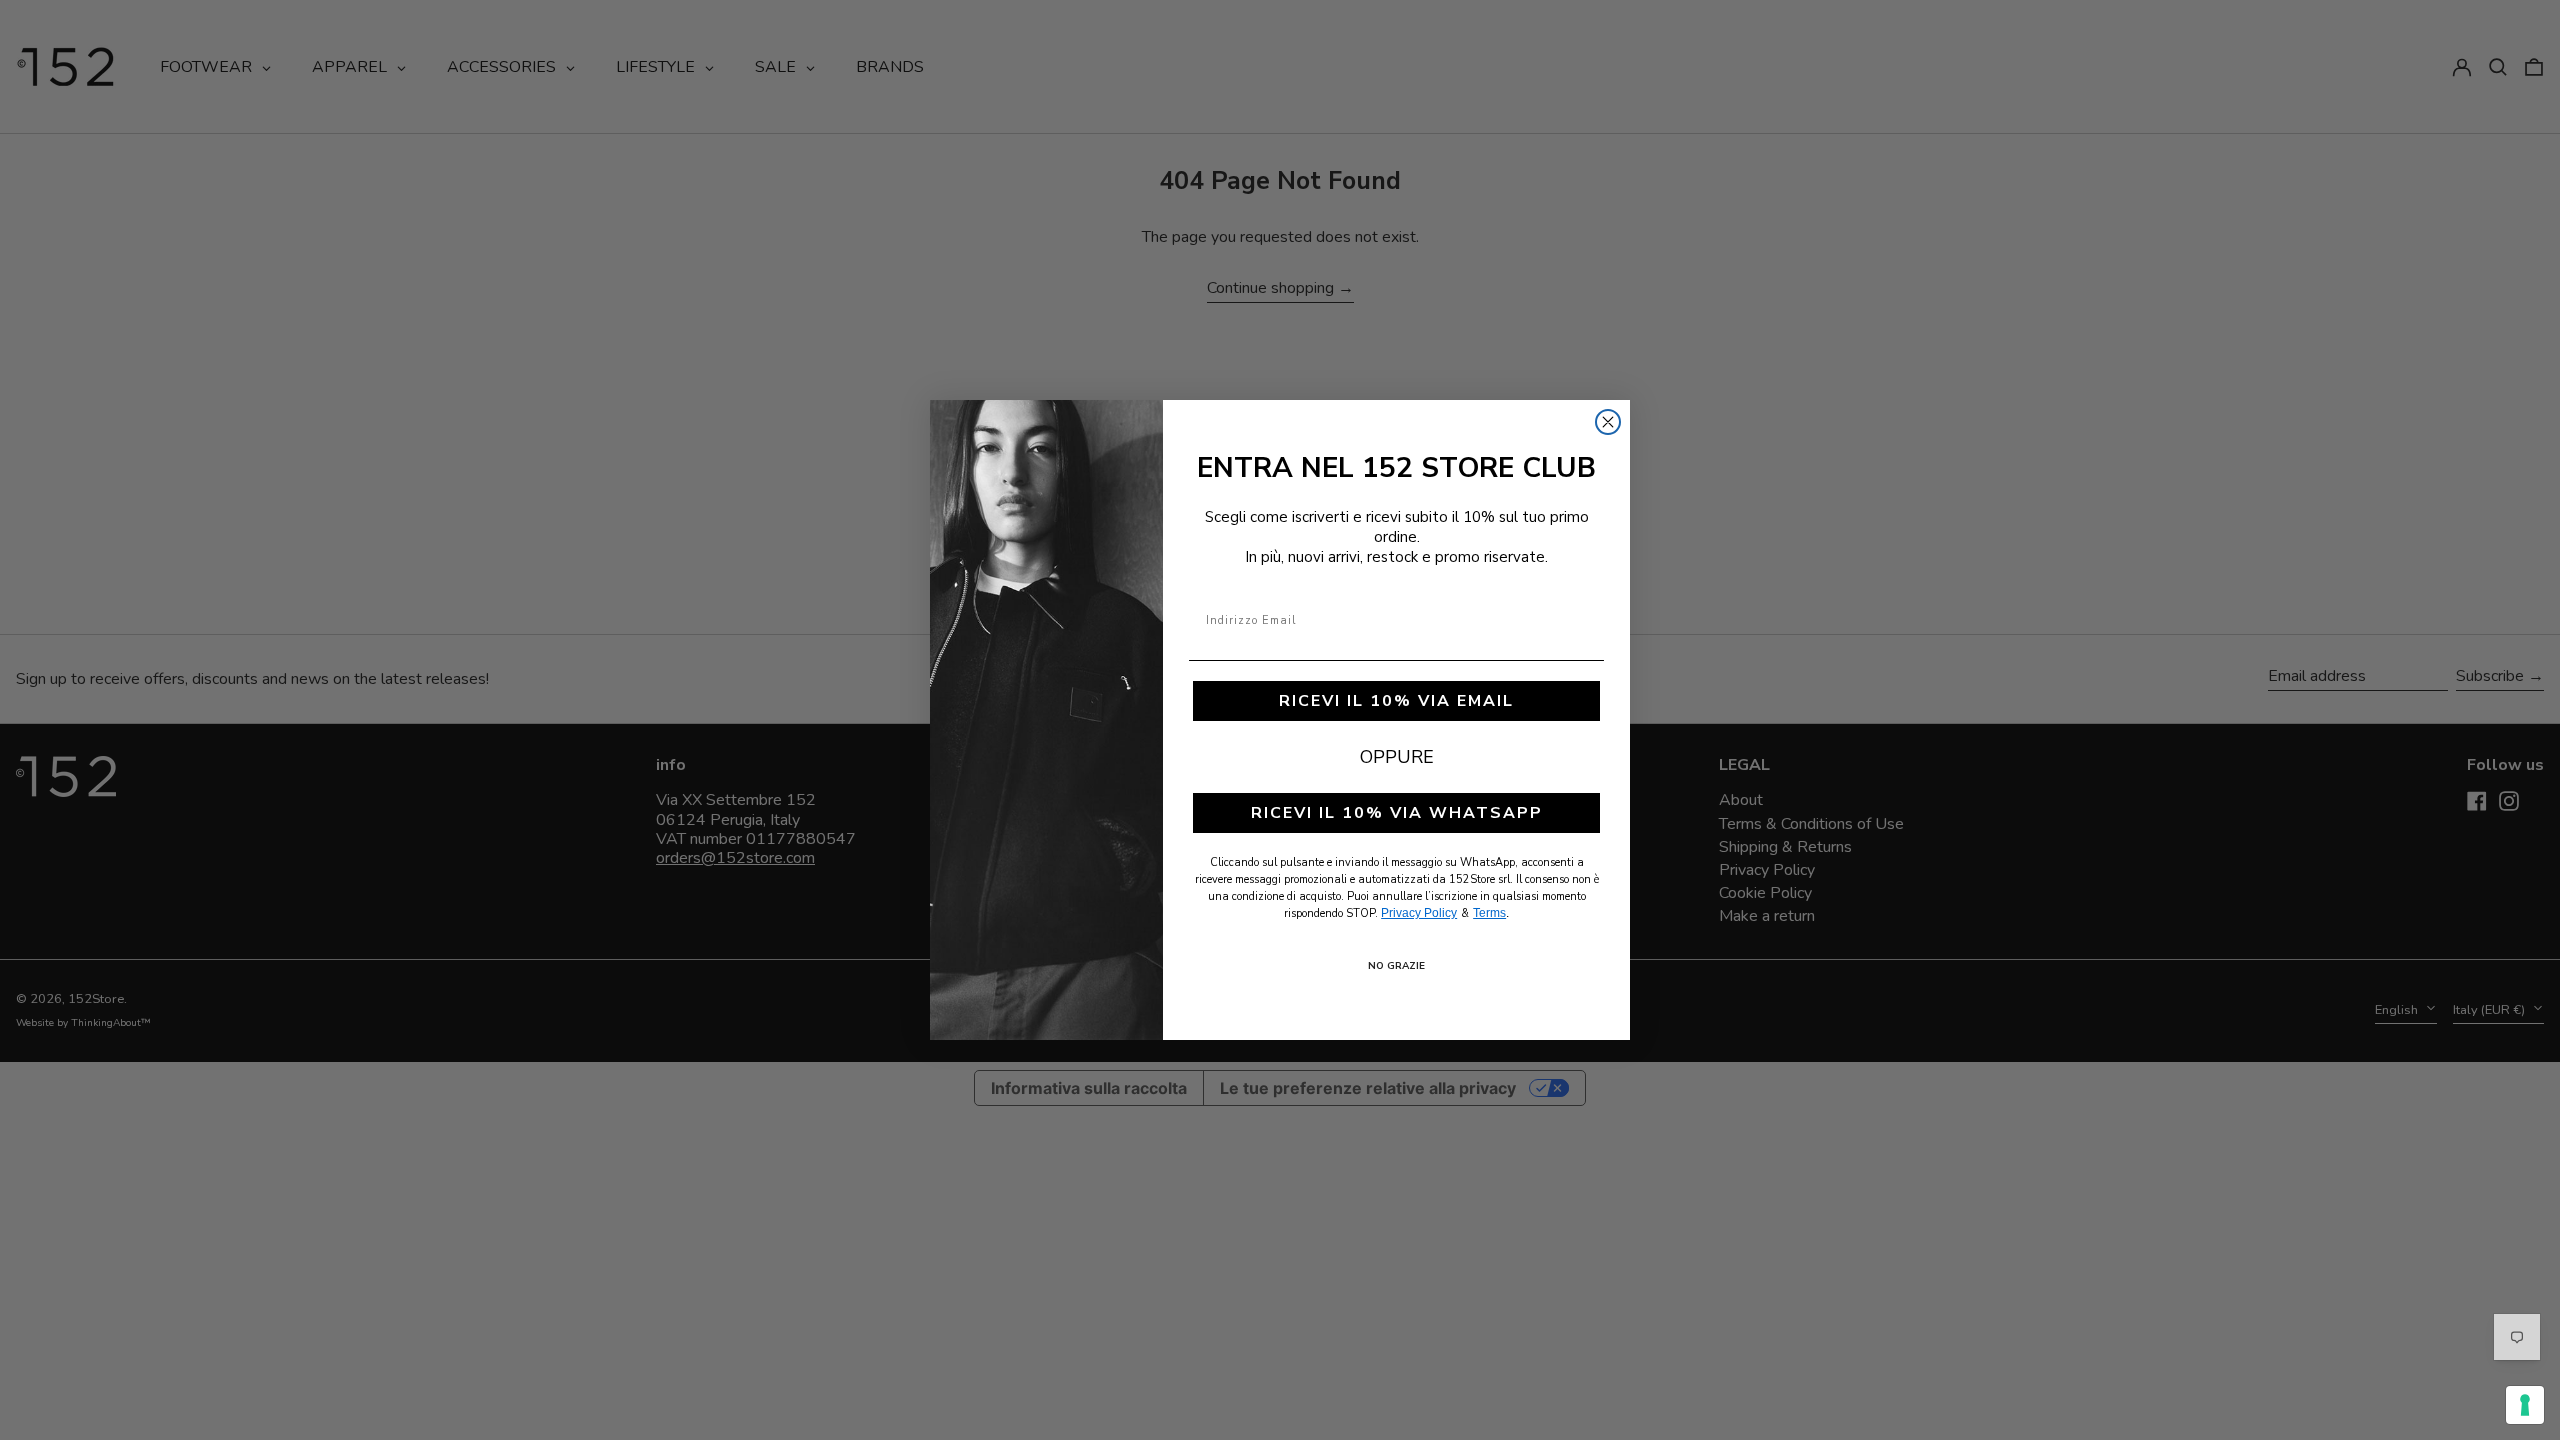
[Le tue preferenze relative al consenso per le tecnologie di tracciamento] (2525, 1405)
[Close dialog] (1608, 422)
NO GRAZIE (1396, 966)
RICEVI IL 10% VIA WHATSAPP (1397, 813)
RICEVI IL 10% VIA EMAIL (1396, 701)
